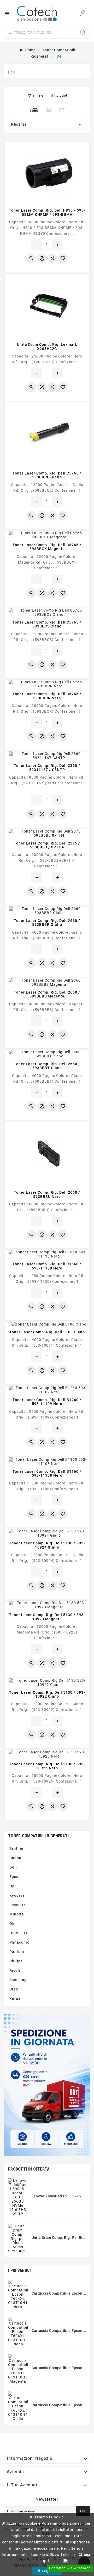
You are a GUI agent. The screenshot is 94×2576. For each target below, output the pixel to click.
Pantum (17, 1952)
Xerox (15, 1999)
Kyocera (17, 1895)
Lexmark (17, 1905)
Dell (13, 1867)
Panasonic (19, 1942)
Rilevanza (47, 124)
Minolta (17, 1914)
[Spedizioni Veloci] (47, 2085)
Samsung (18, 1980)
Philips (16, 1961)
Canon (15, 1858)
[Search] (83, 33)
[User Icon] (83, 13)
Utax (14, 1989)
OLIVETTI (18, 1933)
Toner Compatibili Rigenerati (38, 1836)
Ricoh (15, 1970)
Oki (13, 1924)
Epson (15, 1877)
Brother (17, 1848)
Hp (12, 1886)
